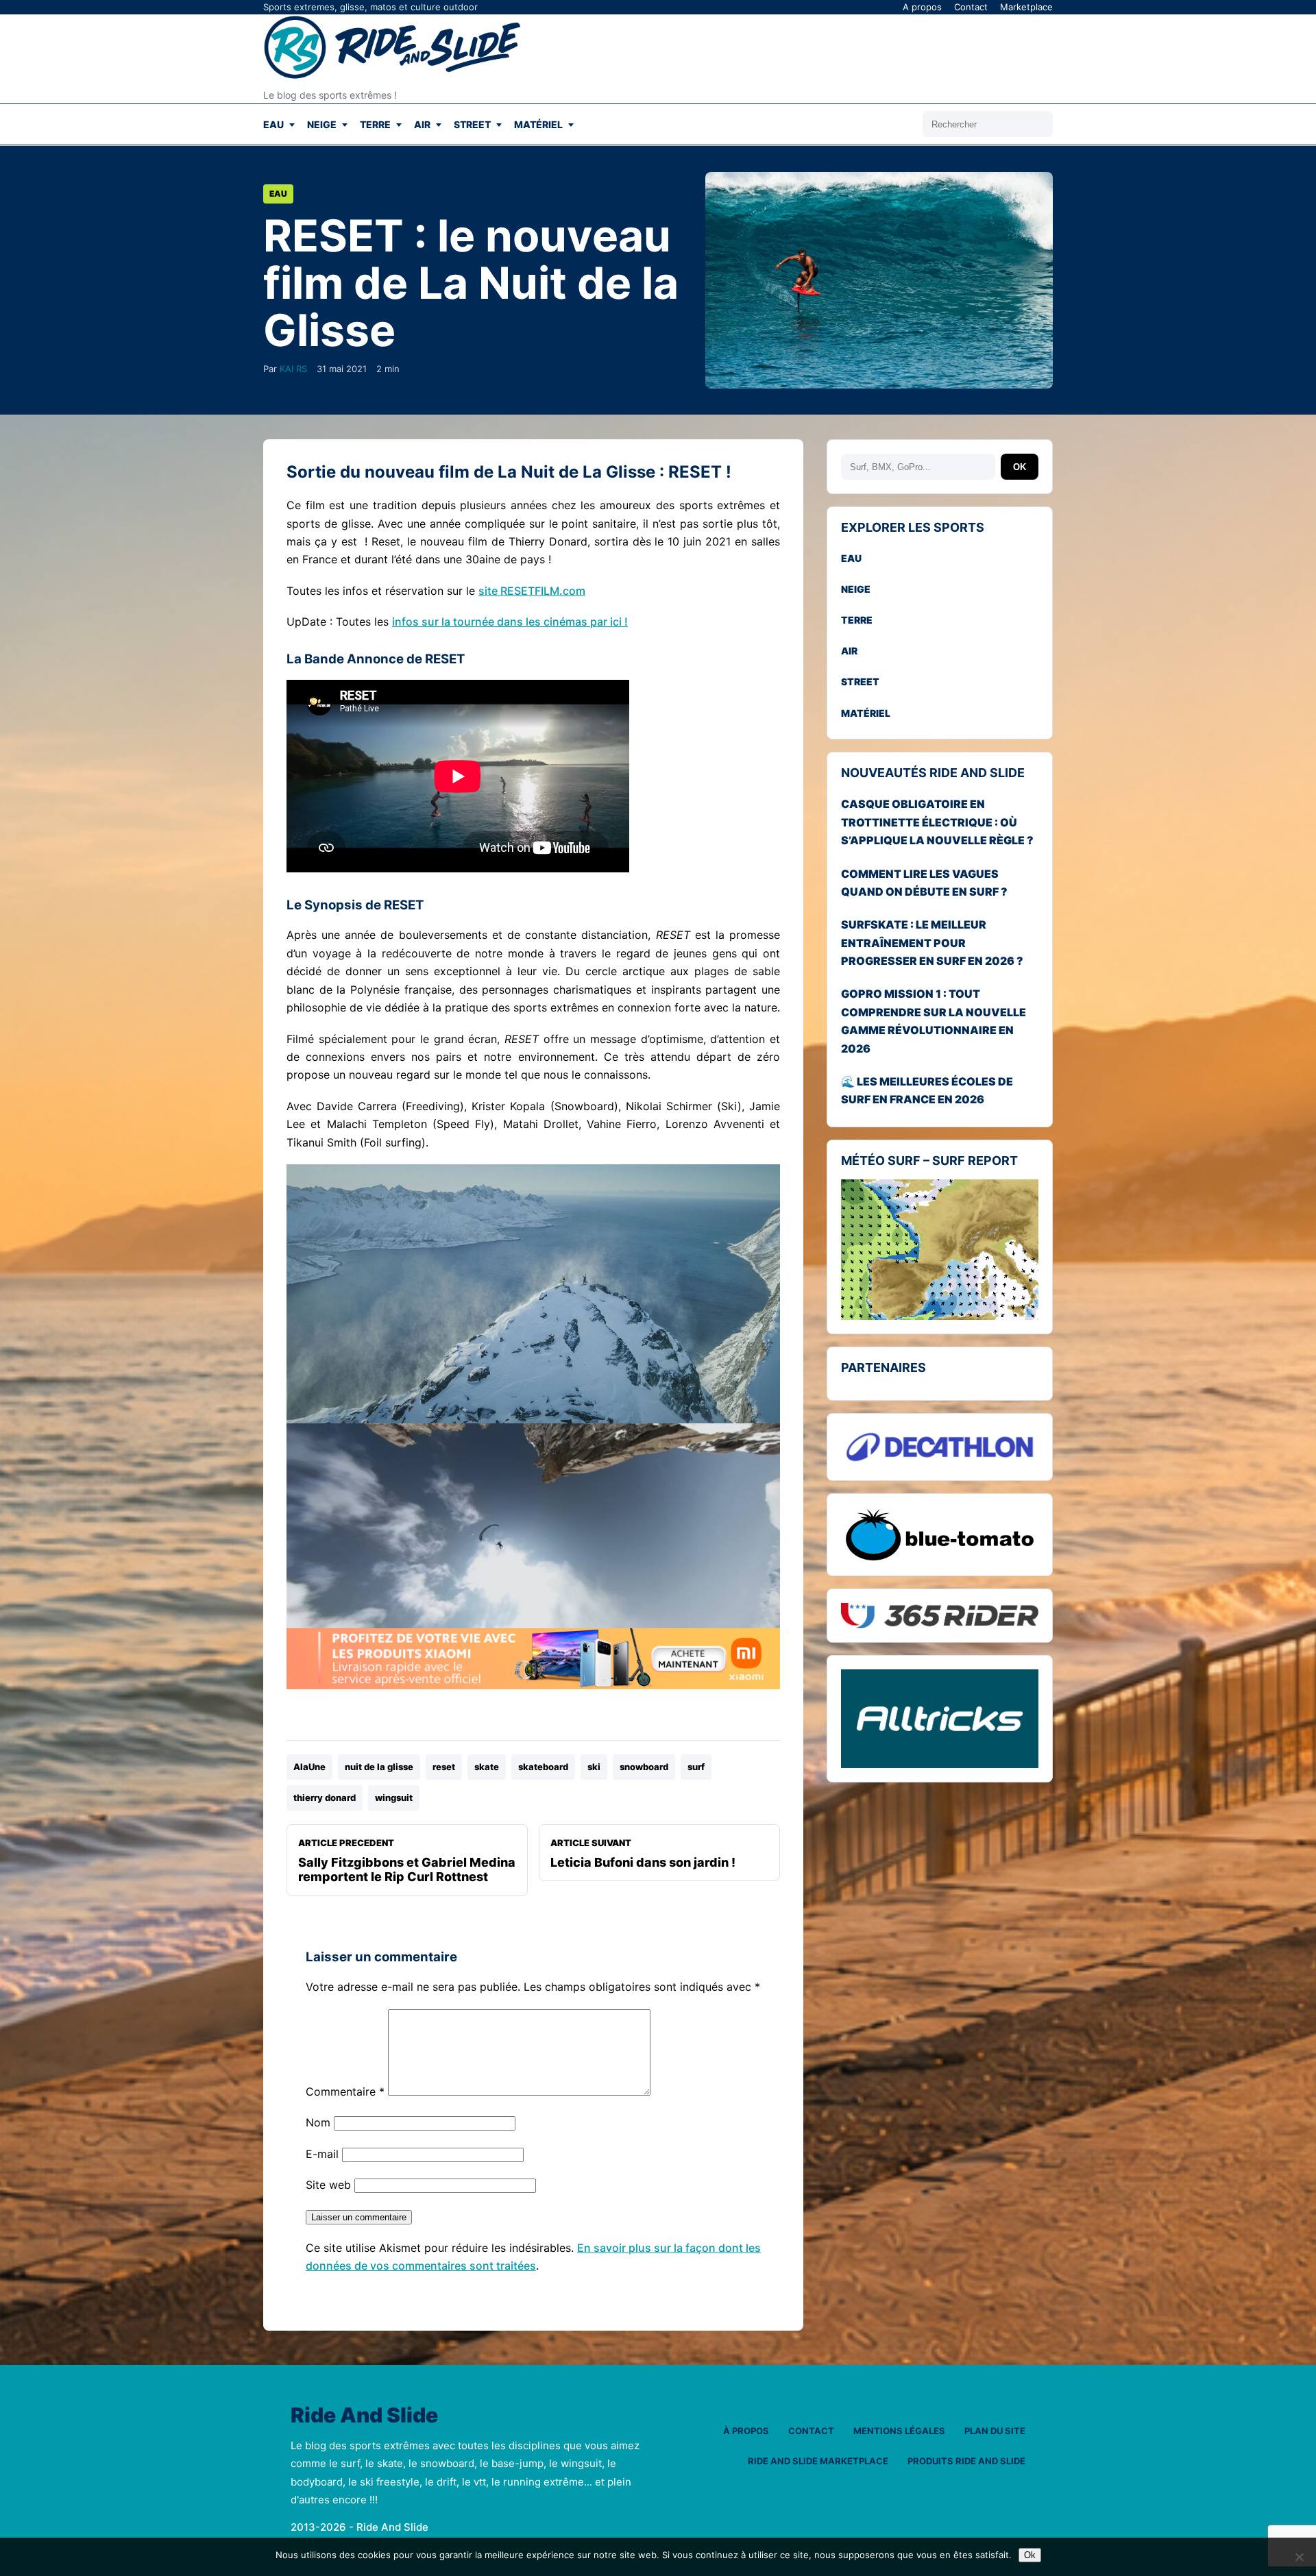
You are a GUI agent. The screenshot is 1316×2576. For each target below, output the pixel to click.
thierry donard (325, 1798)
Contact (971, 7)
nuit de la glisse (379, 1767)
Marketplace (1026, 7)
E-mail (322, 2154)
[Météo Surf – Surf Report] (940, 1250)
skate (487, 1767)
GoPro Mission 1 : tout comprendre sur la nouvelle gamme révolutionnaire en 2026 (934, 1021)
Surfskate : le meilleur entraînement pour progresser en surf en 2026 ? (932, 943)
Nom (318, 2122)
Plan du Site (995, 2431)
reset (444, 1767)
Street (472, 124)
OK (1020, 467)
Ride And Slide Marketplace (818, 2461)
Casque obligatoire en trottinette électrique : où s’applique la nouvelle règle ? (937, 822)
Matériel (538, 124)
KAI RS (293, 369)
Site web (328, 2185)
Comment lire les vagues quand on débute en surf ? (924, 883)
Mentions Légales (899, 2431)
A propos (922, 7)
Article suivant (643, 1853)
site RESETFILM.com (532, 591)
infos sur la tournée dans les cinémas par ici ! (510, 622)
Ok (1030, 2555)
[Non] (1299, 2557)
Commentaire (345, 2092)
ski (594, 1767)
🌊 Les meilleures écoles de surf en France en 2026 (927, 1090)
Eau (273, 124)
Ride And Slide (364, 2416)
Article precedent (407, 1861)
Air (422, 124)
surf (696, 1767)
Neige (322, 124)
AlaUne (309, 1767)
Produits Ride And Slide (966, 2461)
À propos (746, 2431)
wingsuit (394, 1798)
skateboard (543, 1767)
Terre (375, 124)
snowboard (644, 1767)
